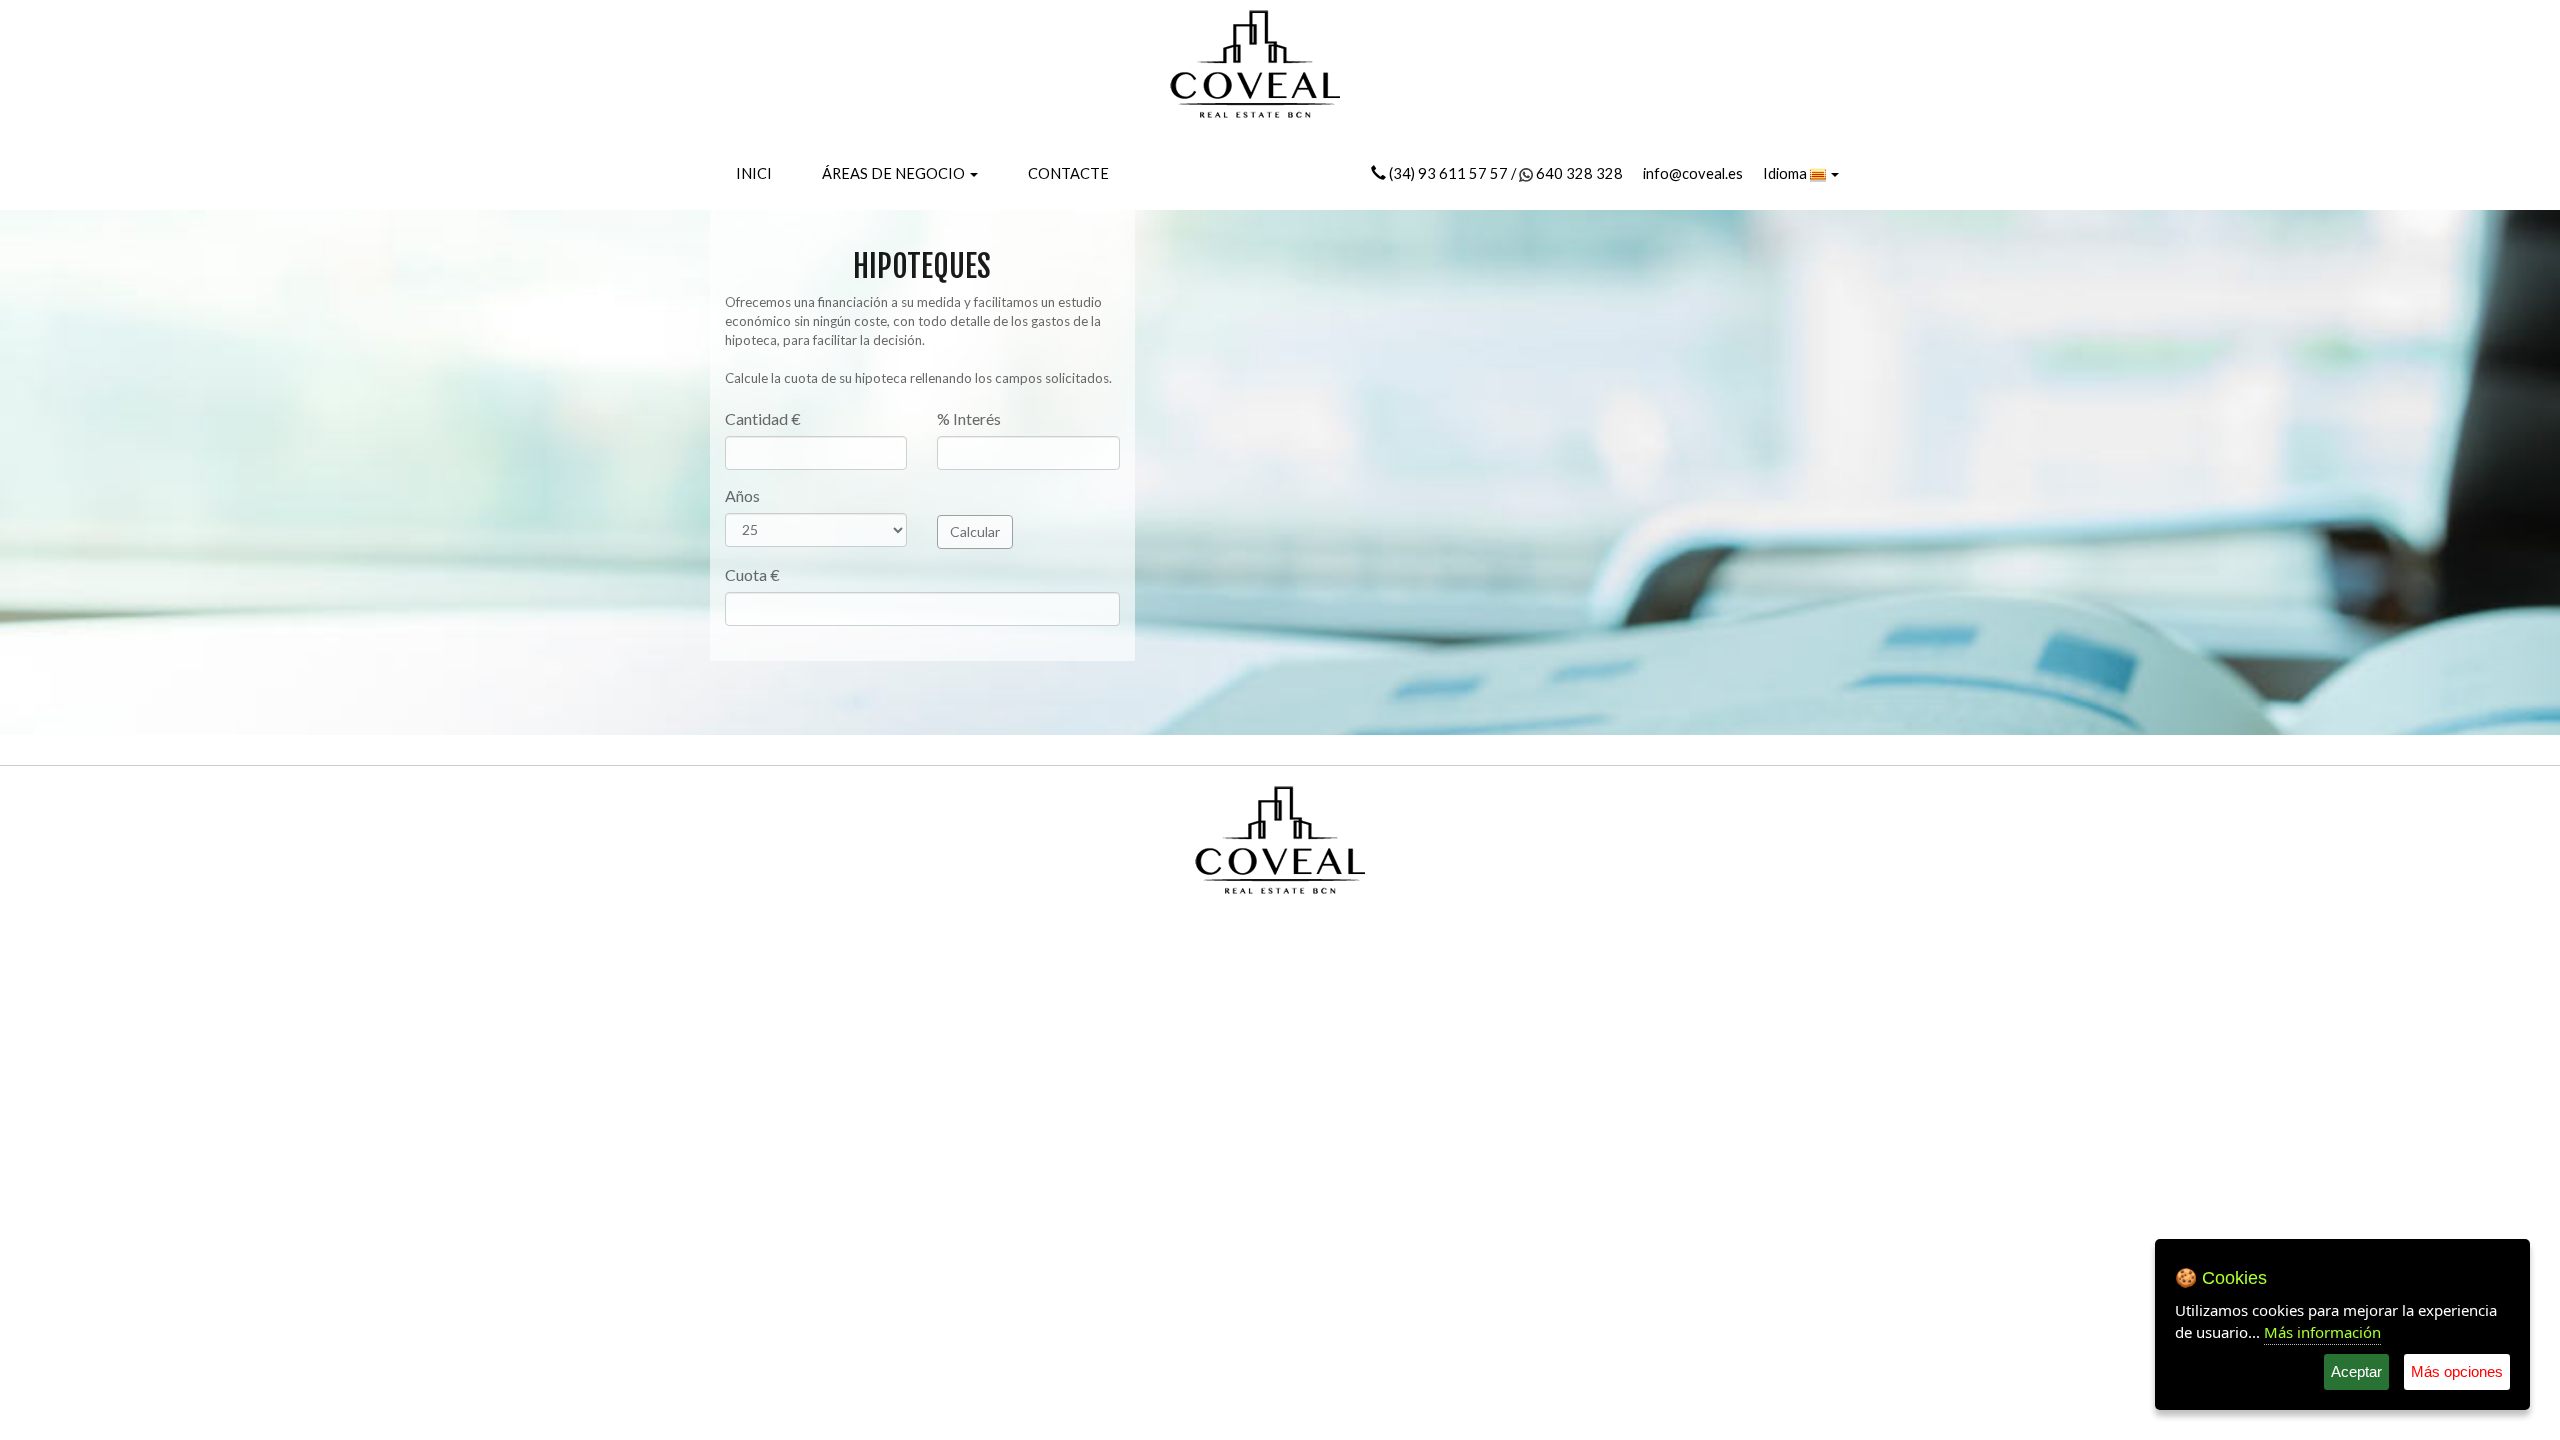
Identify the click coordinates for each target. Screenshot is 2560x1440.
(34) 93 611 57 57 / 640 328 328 (1504, 173)
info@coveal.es (1693, 173)
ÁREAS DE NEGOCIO (895, 173)
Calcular (975, 531)
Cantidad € (763, 418)
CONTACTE (1068, 173)
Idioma (1786, 173)
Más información (2322, 1332)
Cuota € (752, 574)
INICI (754, 173)
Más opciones (2457, 1371)
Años (742, 495)
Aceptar (2356, 1371)
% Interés (969, 418)
